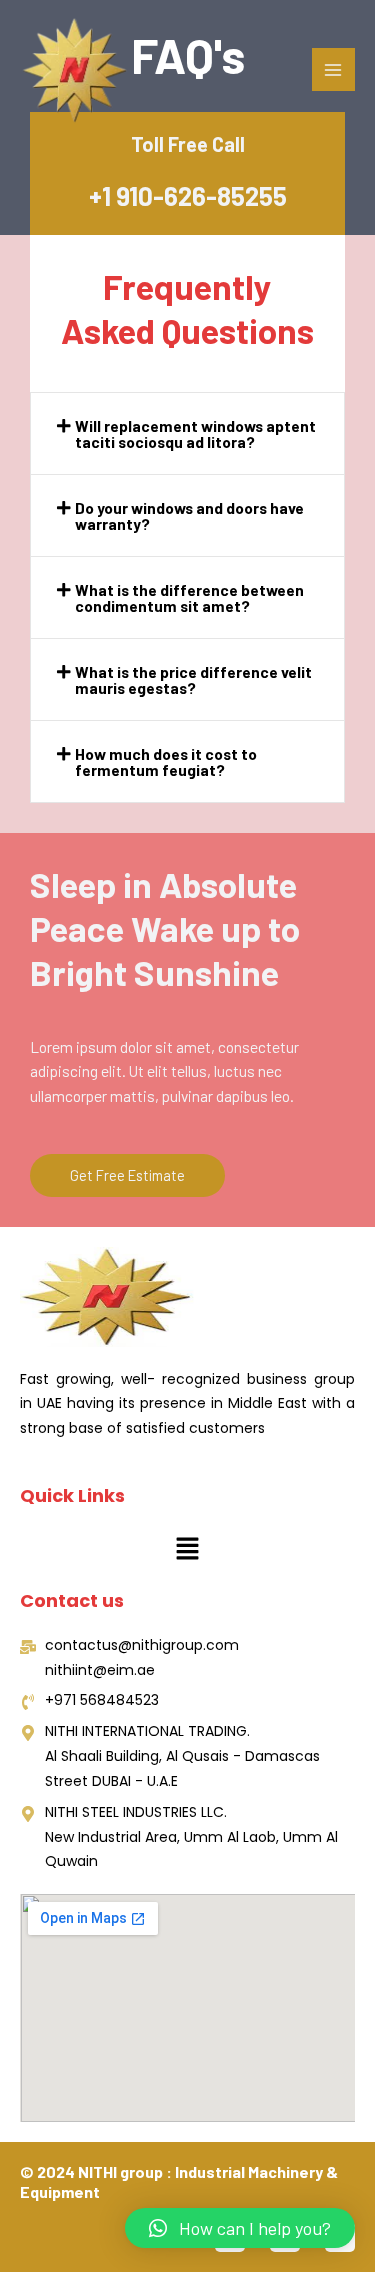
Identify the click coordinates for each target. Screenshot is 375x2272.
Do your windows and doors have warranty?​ (189, 515)
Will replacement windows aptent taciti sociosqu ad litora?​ (195, 433)
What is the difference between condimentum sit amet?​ (189, 597)
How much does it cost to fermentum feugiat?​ (166, 761)
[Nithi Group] (75, 70)
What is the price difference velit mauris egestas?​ (193, 679)
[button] (187, 433)
